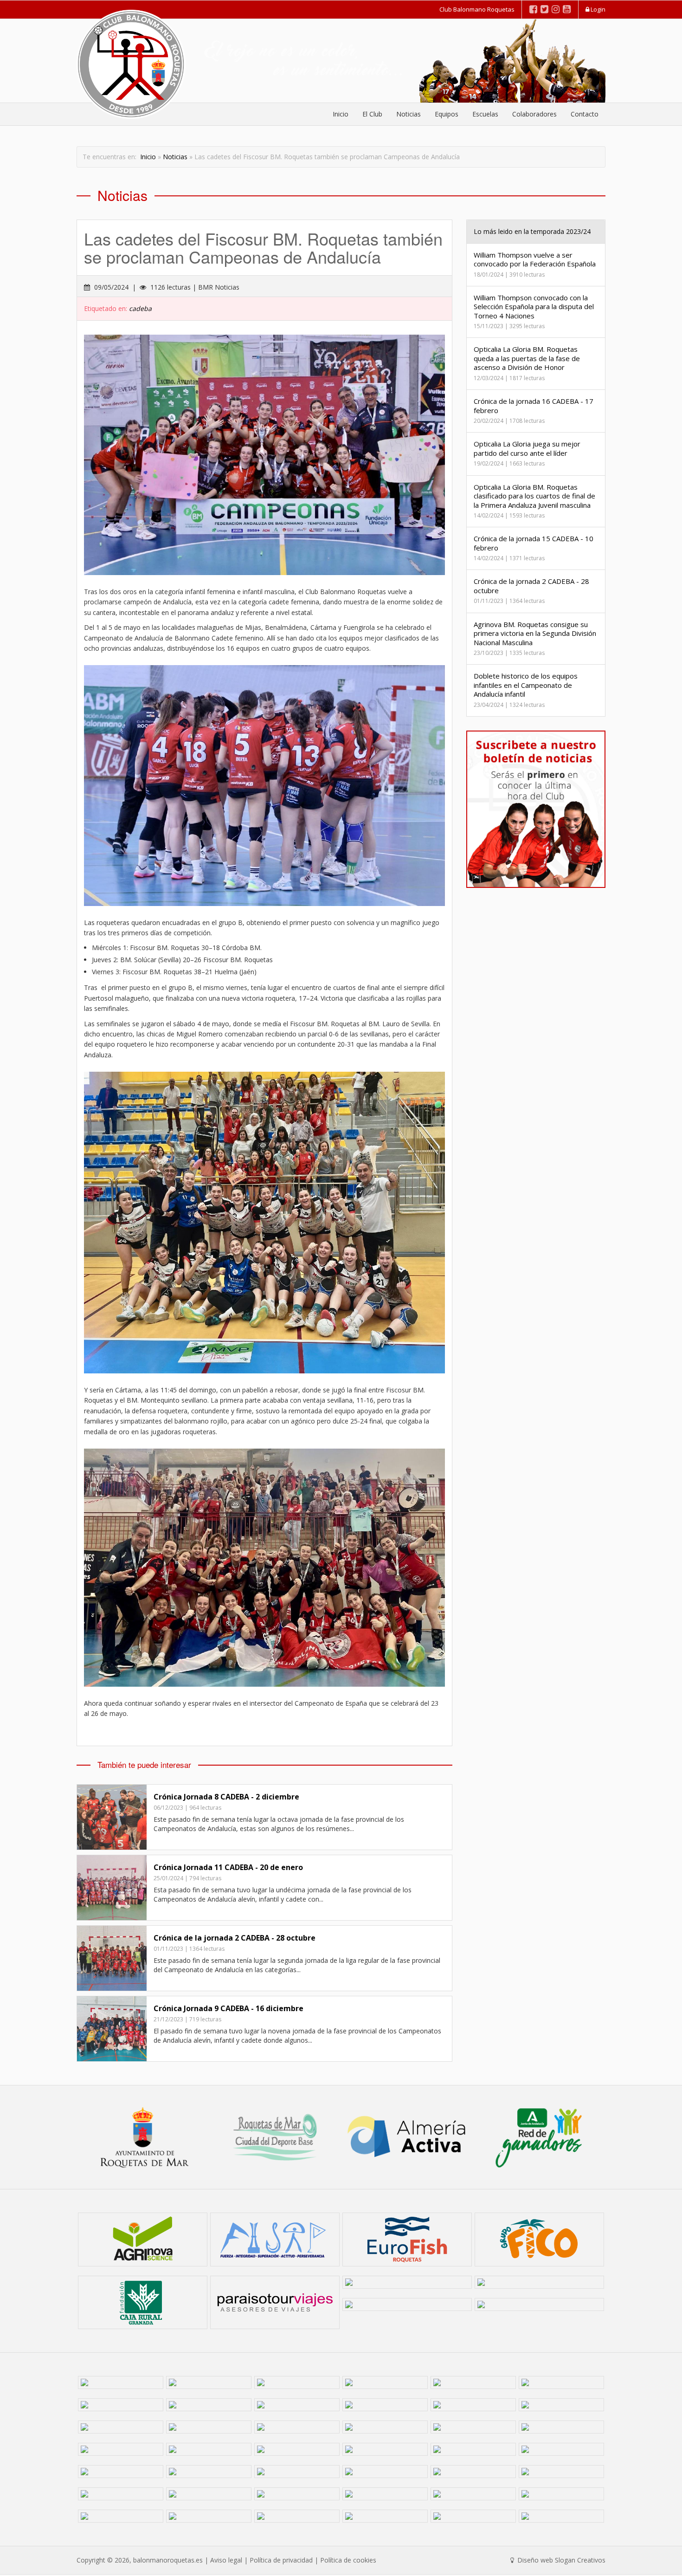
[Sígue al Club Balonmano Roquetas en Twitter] (544, 9)
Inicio (341, 114)
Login (597, 9)
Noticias (409, 114)
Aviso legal (226, 2560)
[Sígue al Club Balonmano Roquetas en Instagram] (556, 9)
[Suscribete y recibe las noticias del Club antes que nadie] (536, 809)
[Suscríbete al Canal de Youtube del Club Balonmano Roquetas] (567, 9)
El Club (372, 114)
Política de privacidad (281, 2560)
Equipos (447, 114)
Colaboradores (534, 114)
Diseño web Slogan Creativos (560, 2560)
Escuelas (485, 114)
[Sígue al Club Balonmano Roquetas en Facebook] (533, 9)
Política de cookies (348, 2560)
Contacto (585, 114)
